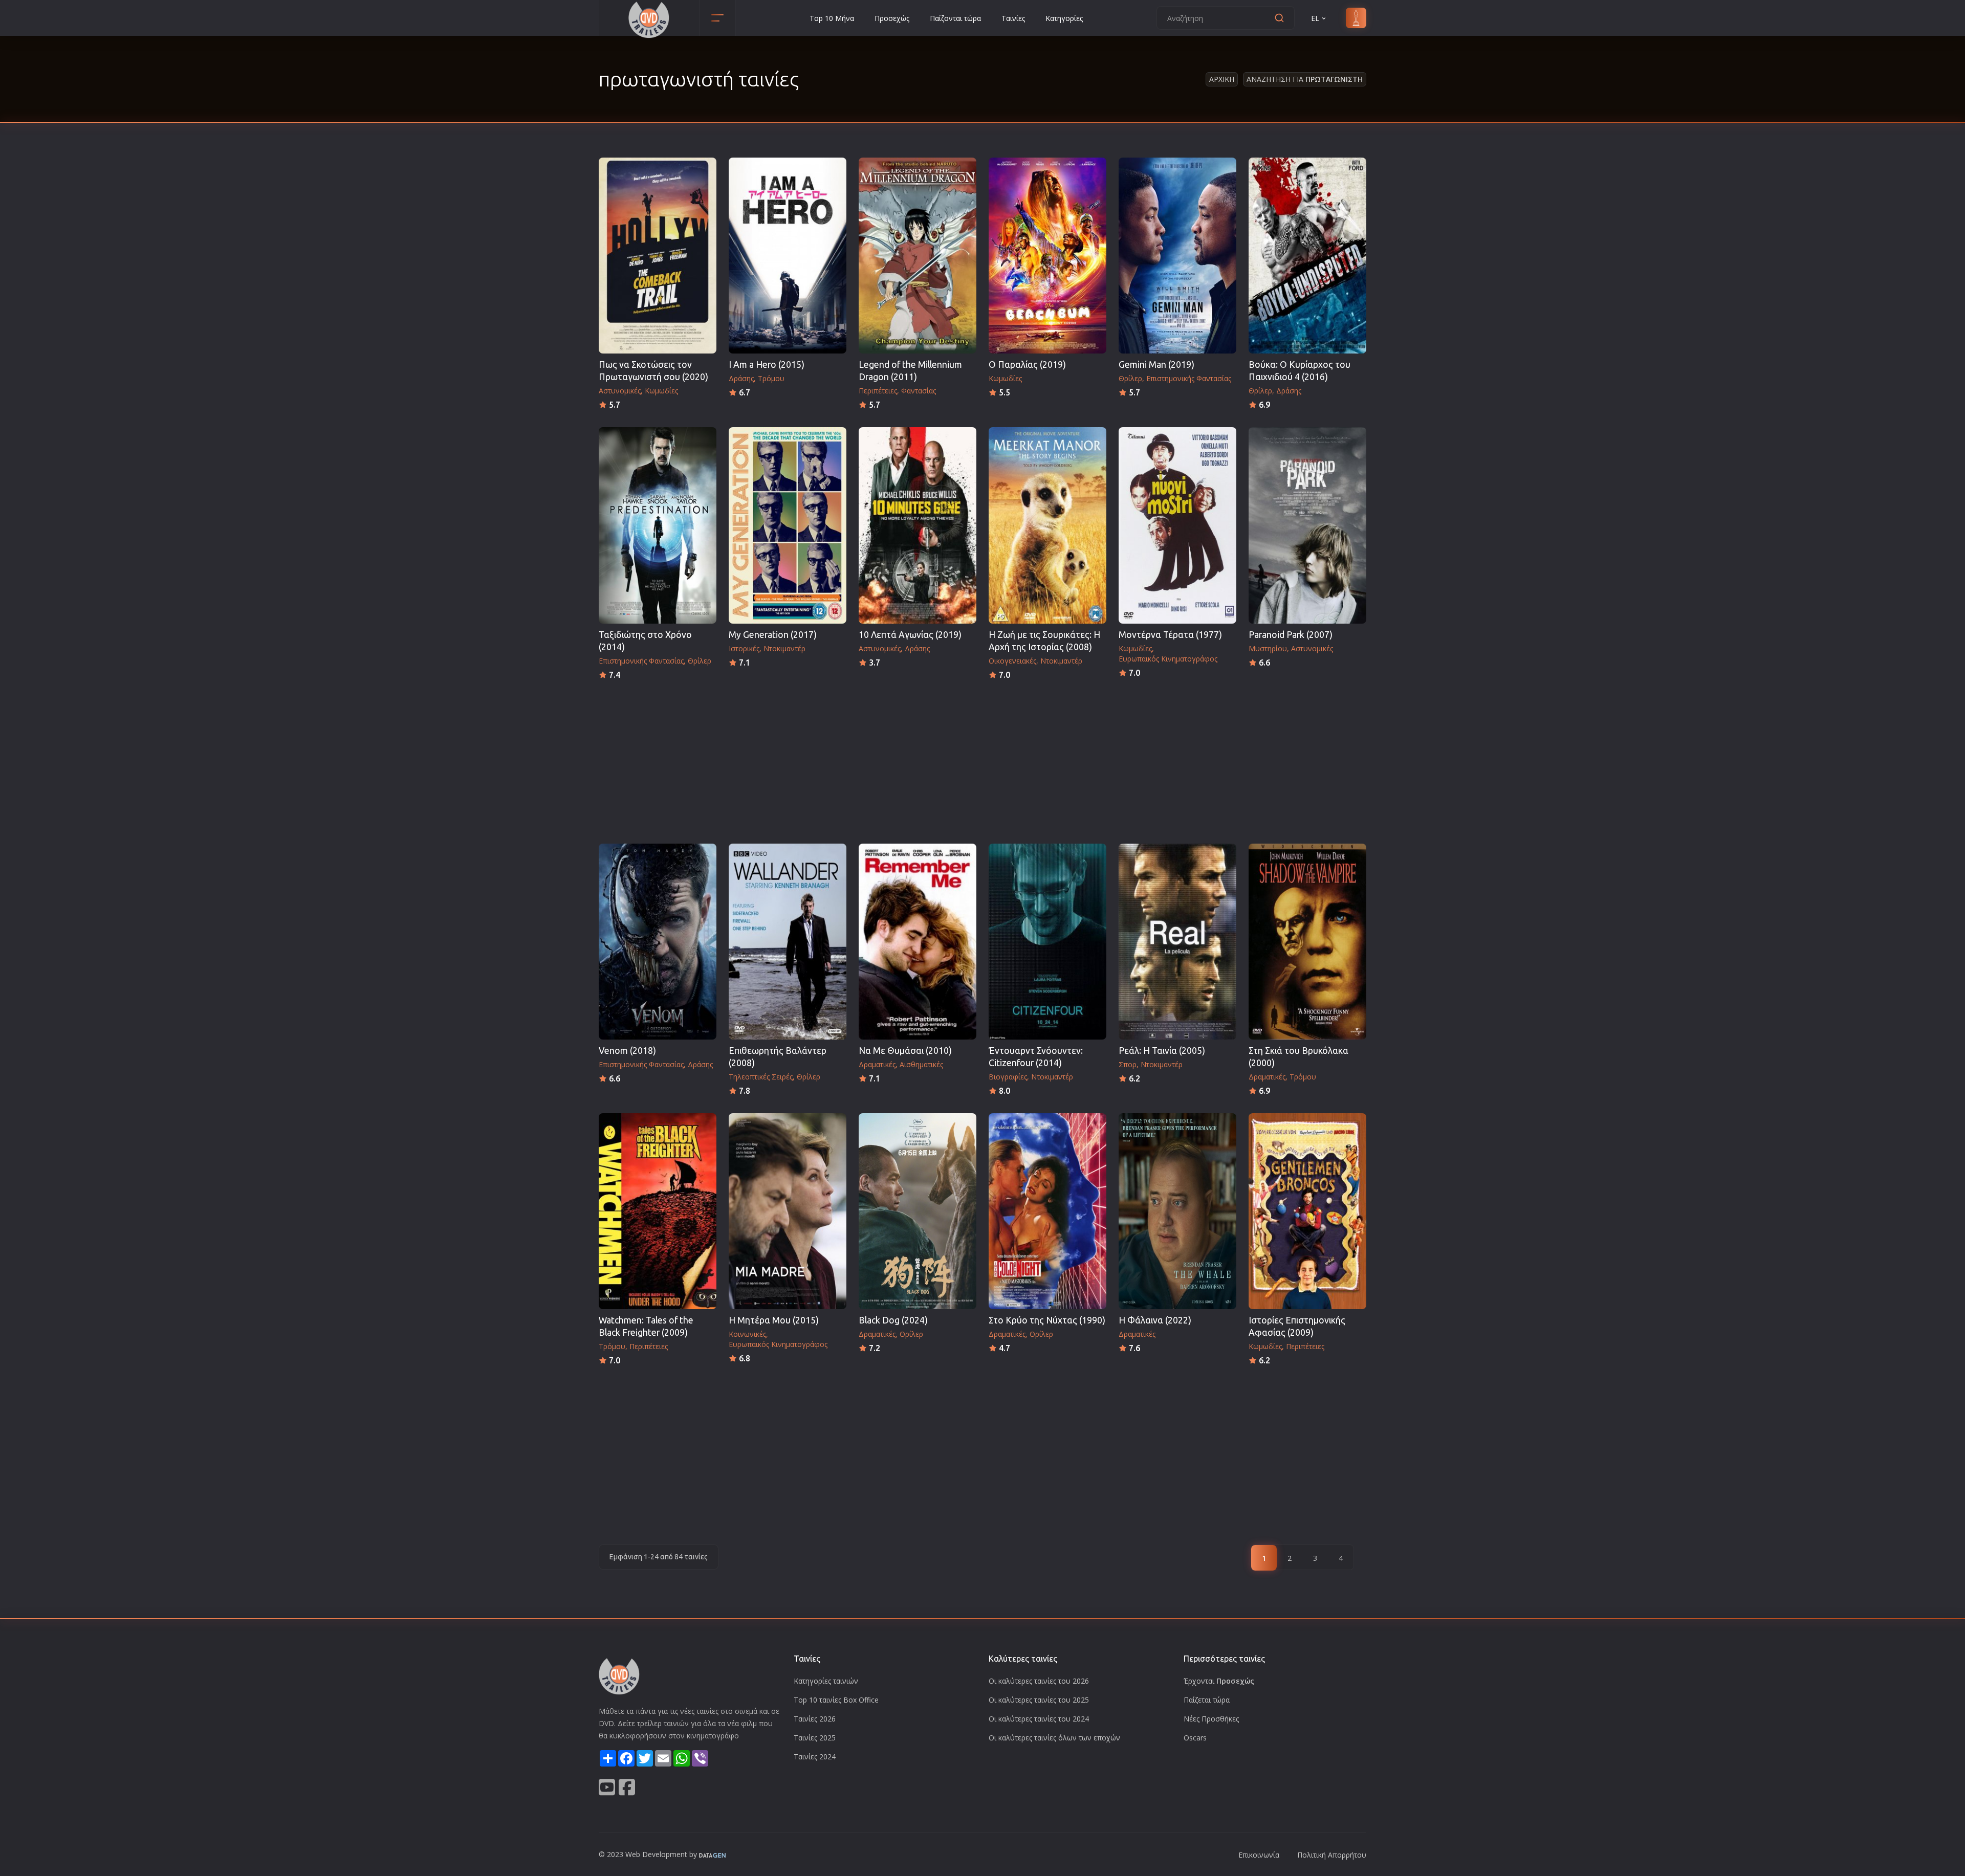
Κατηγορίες (1064, 18)
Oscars (1195, 1738)
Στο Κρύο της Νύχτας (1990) (1047, 1320)
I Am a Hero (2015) (767, 365)
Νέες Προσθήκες (1211, 1719)
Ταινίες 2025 (815, 1738)
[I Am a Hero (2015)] (788, 256)
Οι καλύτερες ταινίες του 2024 (1039, 1719)
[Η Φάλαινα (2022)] (1177, 1211)
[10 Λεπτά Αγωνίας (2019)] (918, 525)
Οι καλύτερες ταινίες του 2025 (1039, 1700)
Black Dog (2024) (893, 1320)
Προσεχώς (892, 18)
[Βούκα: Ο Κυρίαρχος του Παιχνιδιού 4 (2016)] (1307, 256)
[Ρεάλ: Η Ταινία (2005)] (1177, 942)
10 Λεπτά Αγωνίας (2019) (910, 635)
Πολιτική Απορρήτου (1332, 1855)
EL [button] (1315, 18)
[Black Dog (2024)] (918, 1211)
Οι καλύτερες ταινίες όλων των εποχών (1054, 1738)
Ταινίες (1013, 18)
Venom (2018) (627, 1051)
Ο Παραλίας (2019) (1027, 365)
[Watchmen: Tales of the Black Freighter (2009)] (658, 1211)
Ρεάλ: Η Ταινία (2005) (1162, 1051)
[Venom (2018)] (658, 942)
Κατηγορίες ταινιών (826, 1681)
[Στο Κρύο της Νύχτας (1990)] (1047, 1211)
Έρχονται (1219, 1681)
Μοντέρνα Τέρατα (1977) (1170, 635)
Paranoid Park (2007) (1291, 635)
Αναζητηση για (1305, 79)
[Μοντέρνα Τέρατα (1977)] (1177, 525)
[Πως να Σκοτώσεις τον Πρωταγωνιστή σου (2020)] (658, 256)
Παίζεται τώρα (1207, 1700)
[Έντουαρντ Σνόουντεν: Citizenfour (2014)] (1047, 942)
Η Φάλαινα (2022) (1155, 1320)
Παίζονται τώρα (955, 18)
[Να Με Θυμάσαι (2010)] (918, 942)
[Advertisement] (982, 759)
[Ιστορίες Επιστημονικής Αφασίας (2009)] (1307, 1211)
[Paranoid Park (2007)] (1307, 525)
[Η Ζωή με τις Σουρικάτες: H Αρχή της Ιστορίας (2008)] (1047, 525)
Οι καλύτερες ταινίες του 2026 (1039, 1681)
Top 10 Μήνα (832, 18)
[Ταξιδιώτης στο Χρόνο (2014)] (658, 525)
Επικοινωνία (1259, 1855)
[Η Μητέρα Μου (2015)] (788, 1211)
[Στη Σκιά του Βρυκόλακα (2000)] (1307, 942)
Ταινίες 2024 (815, 1757)
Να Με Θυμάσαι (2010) (905, 1051)
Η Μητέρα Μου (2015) (774, 1320)
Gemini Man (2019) (1156, 365)
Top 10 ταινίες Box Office (836, 1700)
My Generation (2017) (773, 635)
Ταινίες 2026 (815, 1719)
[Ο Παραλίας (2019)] (1047, 256)
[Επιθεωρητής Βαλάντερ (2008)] (788, 942)
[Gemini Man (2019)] (1177, 256)
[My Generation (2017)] (788, 525)
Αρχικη (1222, 79)
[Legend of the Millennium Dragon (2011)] (918, 256)
